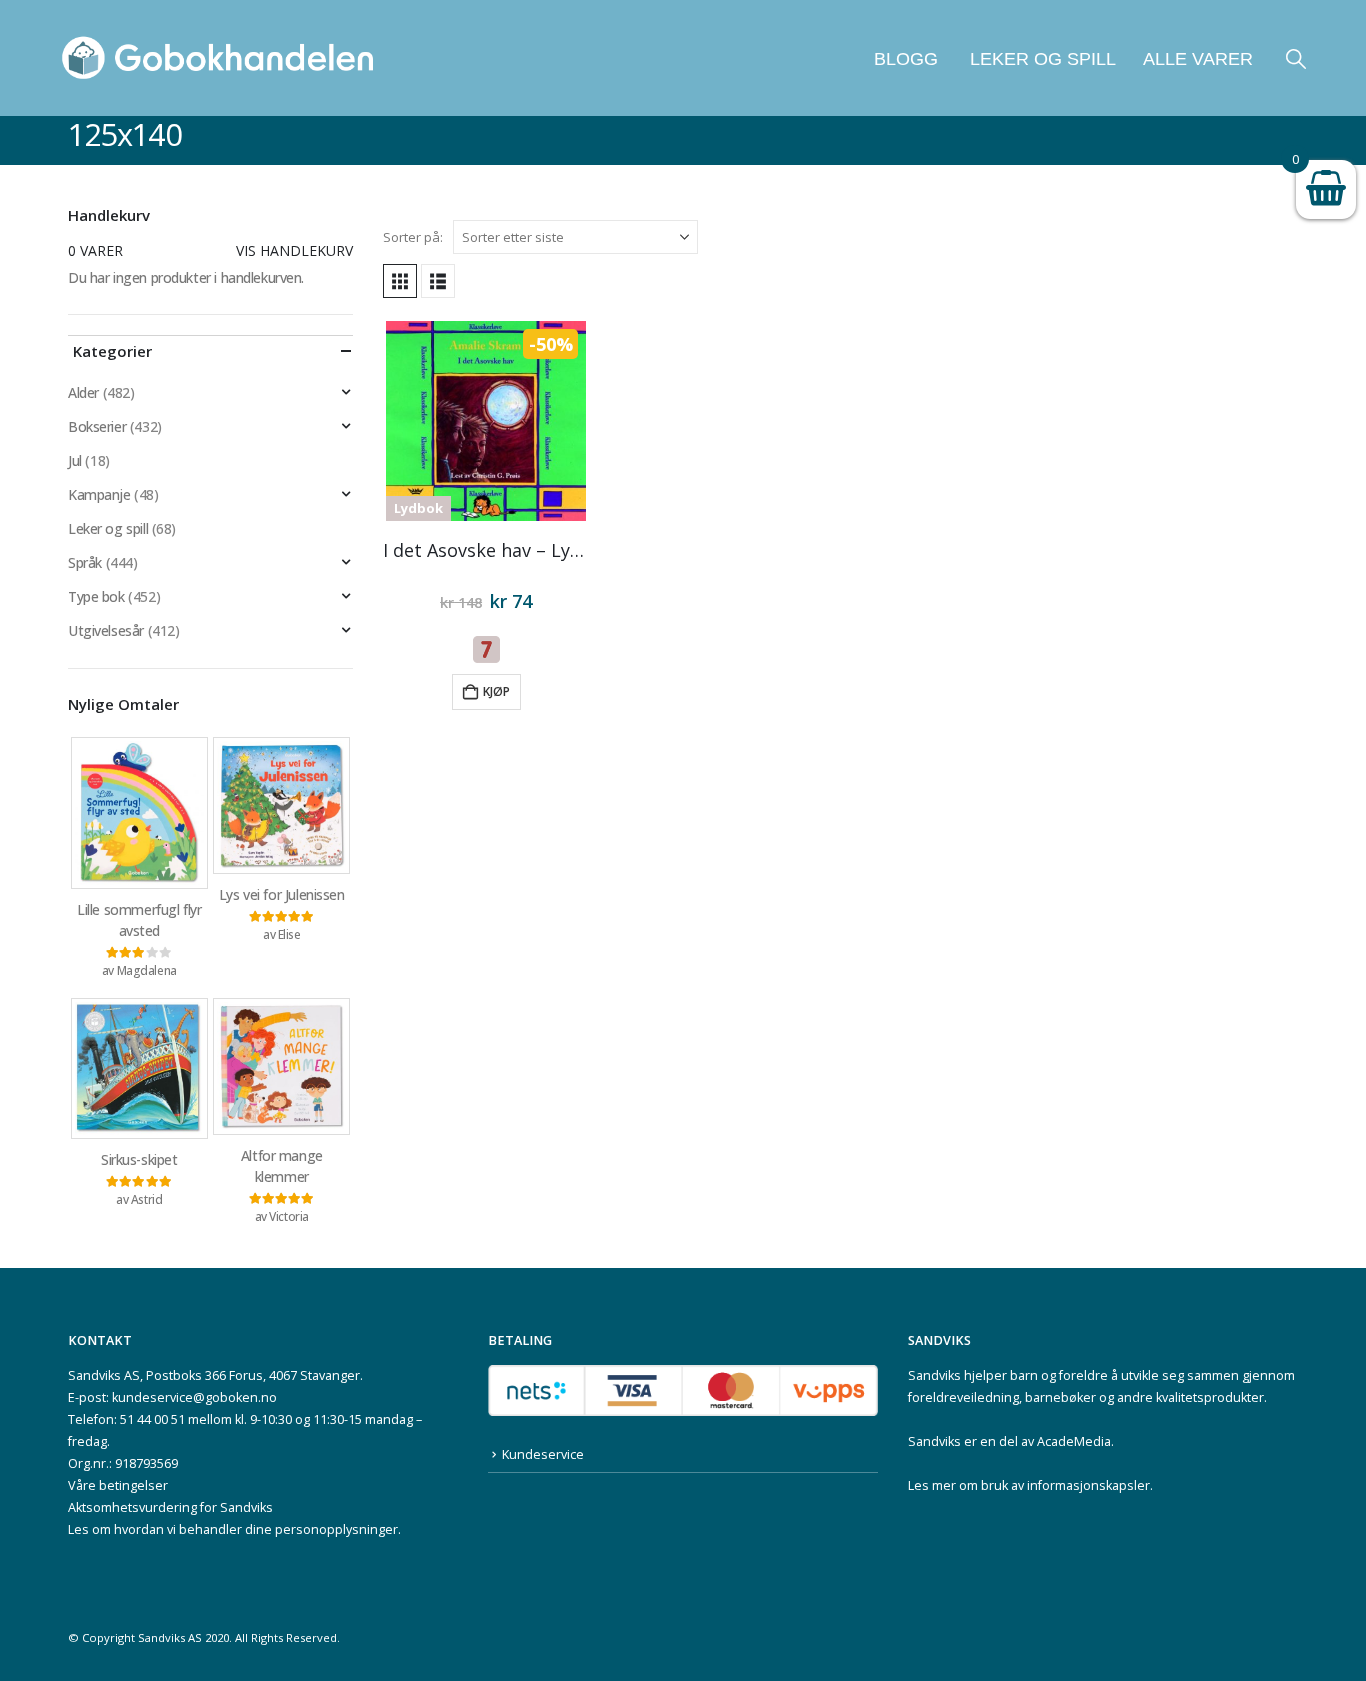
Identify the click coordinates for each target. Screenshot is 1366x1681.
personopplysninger (336, 1529)
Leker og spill (1040, 59)
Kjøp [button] (496, 691)
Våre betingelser (118, 1485)
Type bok (96, 596)
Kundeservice (543, 1454)
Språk (85, 562)
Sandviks (934, 1375)
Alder (83, 392)
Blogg (906, 59)
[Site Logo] (218, 58)
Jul (75, 460)
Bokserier (97, 426)
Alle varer (1198, 59)
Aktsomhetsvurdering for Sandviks (170, 1507)
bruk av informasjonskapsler (1065, 1485)
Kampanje (99, 494)
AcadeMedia (1074, 1441)
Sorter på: (413, 237)
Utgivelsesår (106, 630)
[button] (1296, 58)
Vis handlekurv (294, 250)
